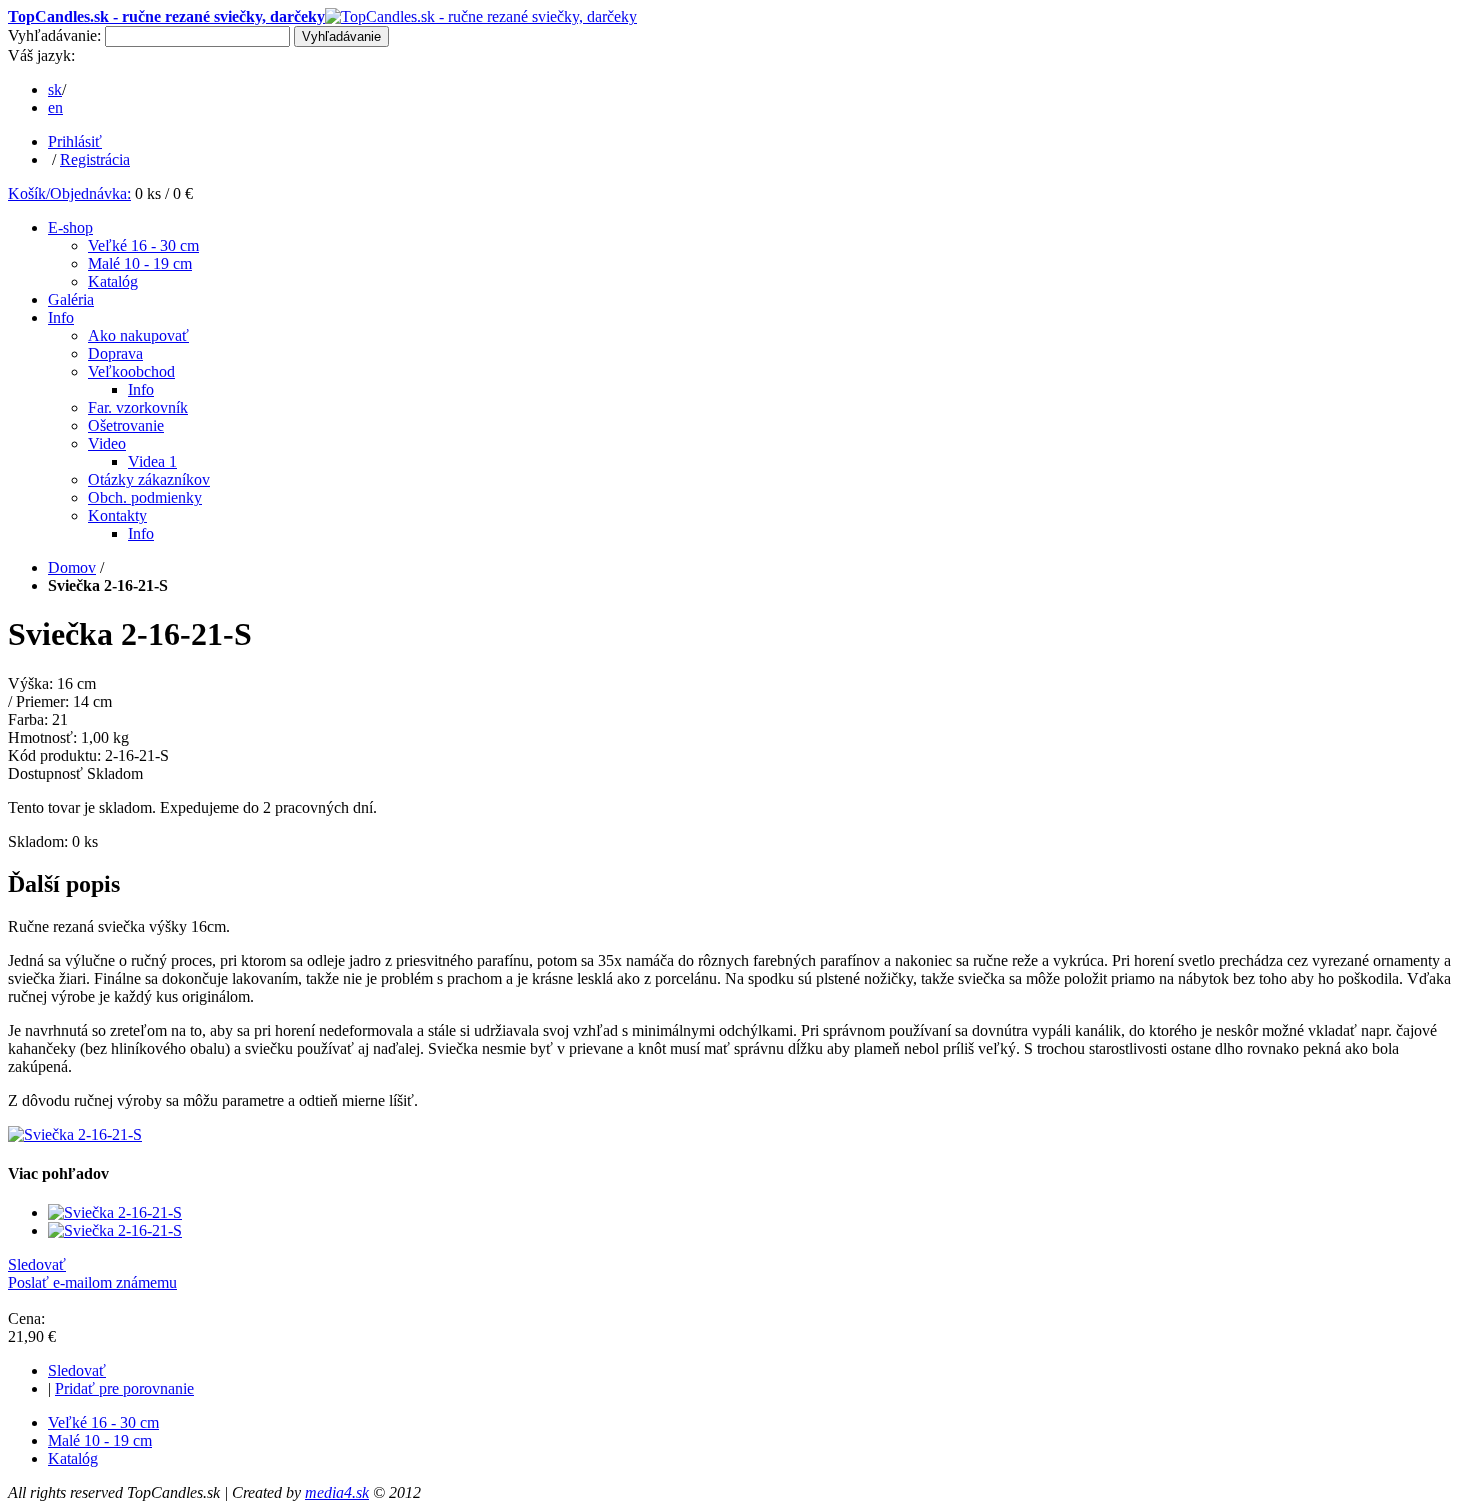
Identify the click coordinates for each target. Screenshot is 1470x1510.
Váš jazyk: (41, 55)
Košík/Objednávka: (69, 193)
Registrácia (95, 159)
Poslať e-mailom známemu (92, 1282)
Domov (72, 567)
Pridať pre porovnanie (124, 1388)
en (55, 107)
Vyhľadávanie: (54, 35)
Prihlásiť (75, 141)
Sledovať (37, 1264)
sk (55, 89)
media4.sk (337, 1492)
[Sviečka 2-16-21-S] (75, 1134)
